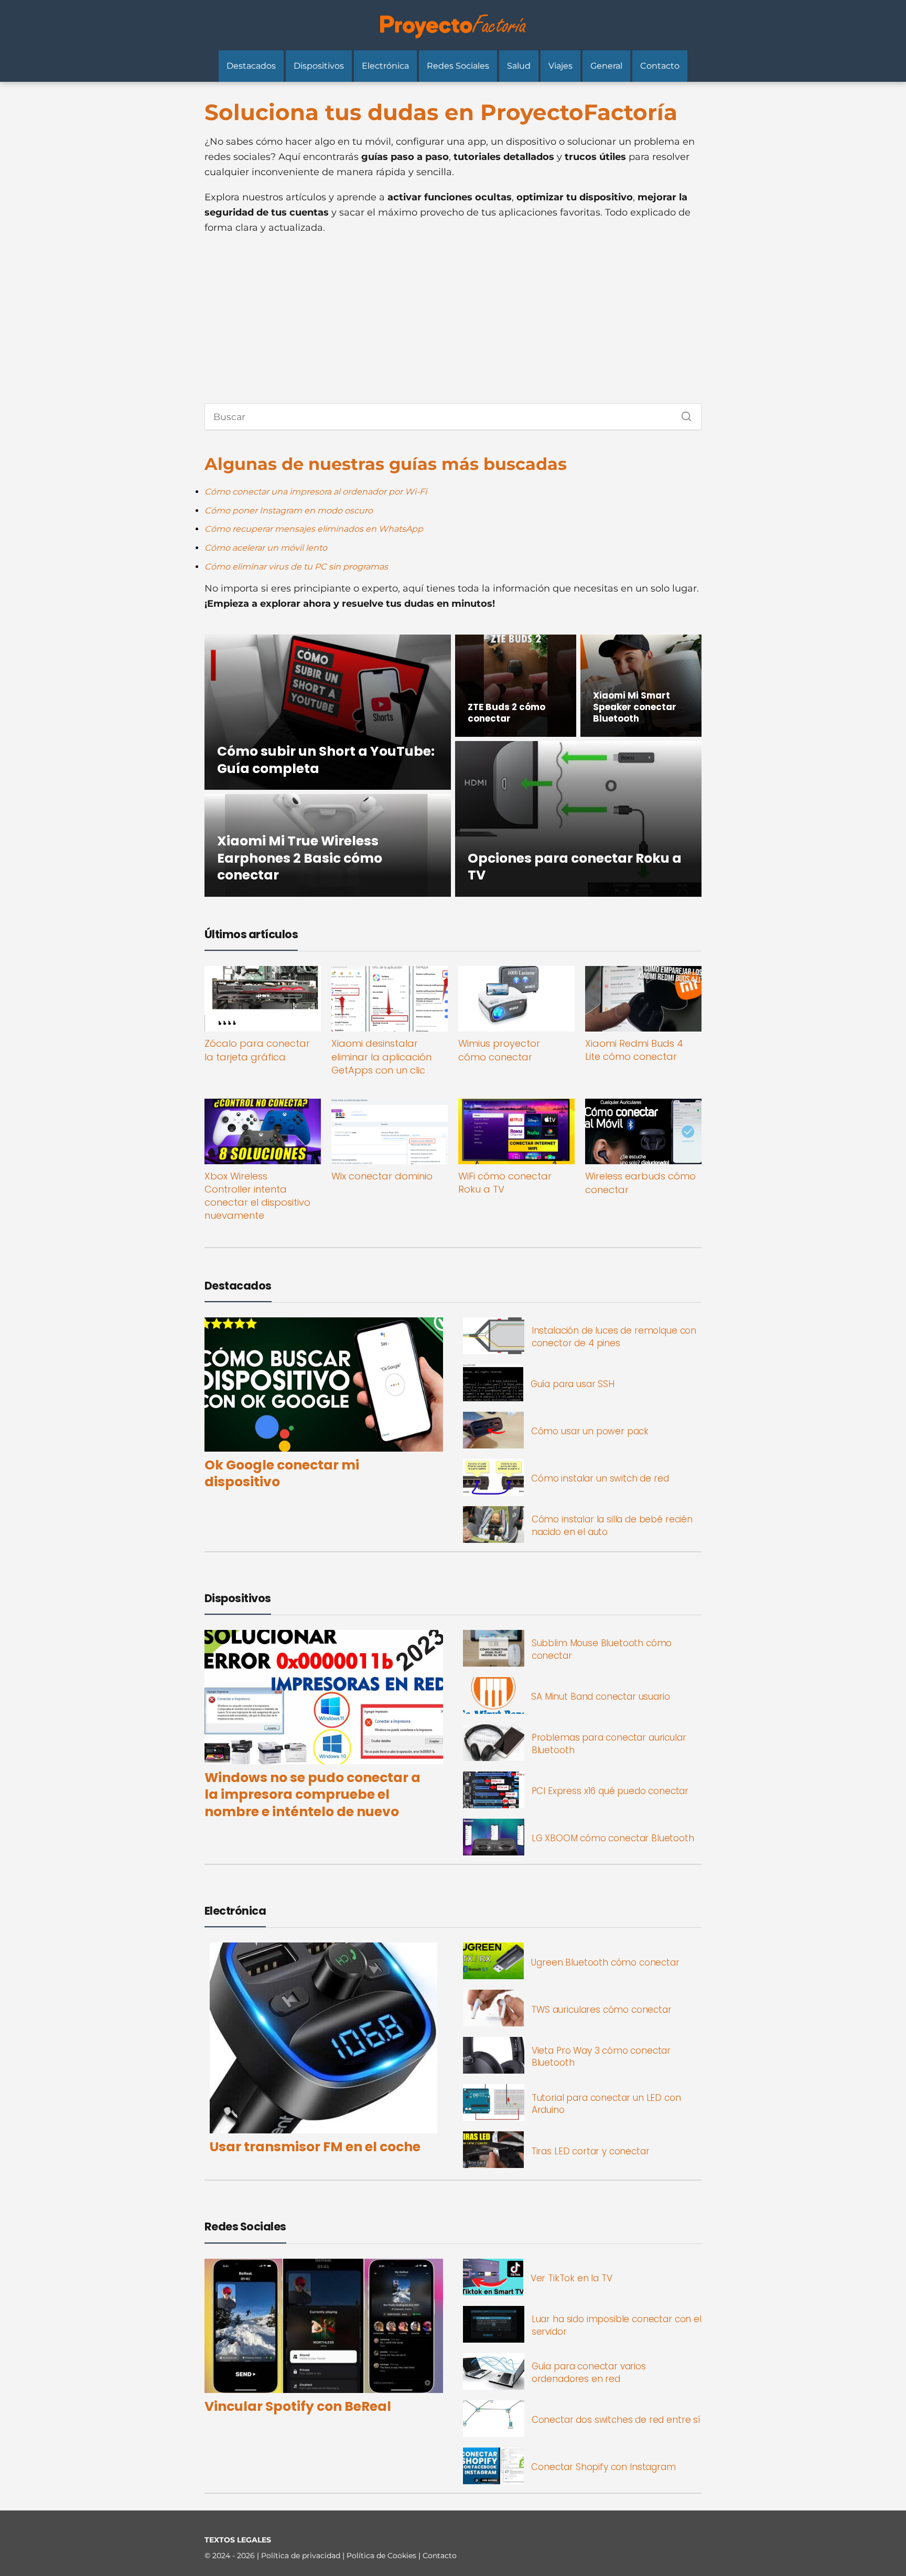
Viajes (560, 66)
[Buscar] (683, 414)
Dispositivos (319, 66)
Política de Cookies (382, 2556)
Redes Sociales (458, 66)
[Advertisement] (453, 319)
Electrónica (385, 66)
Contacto (660, 66)
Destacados (251, 66)
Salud (519, 66)
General (606, 66)
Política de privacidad (302, 2556)
